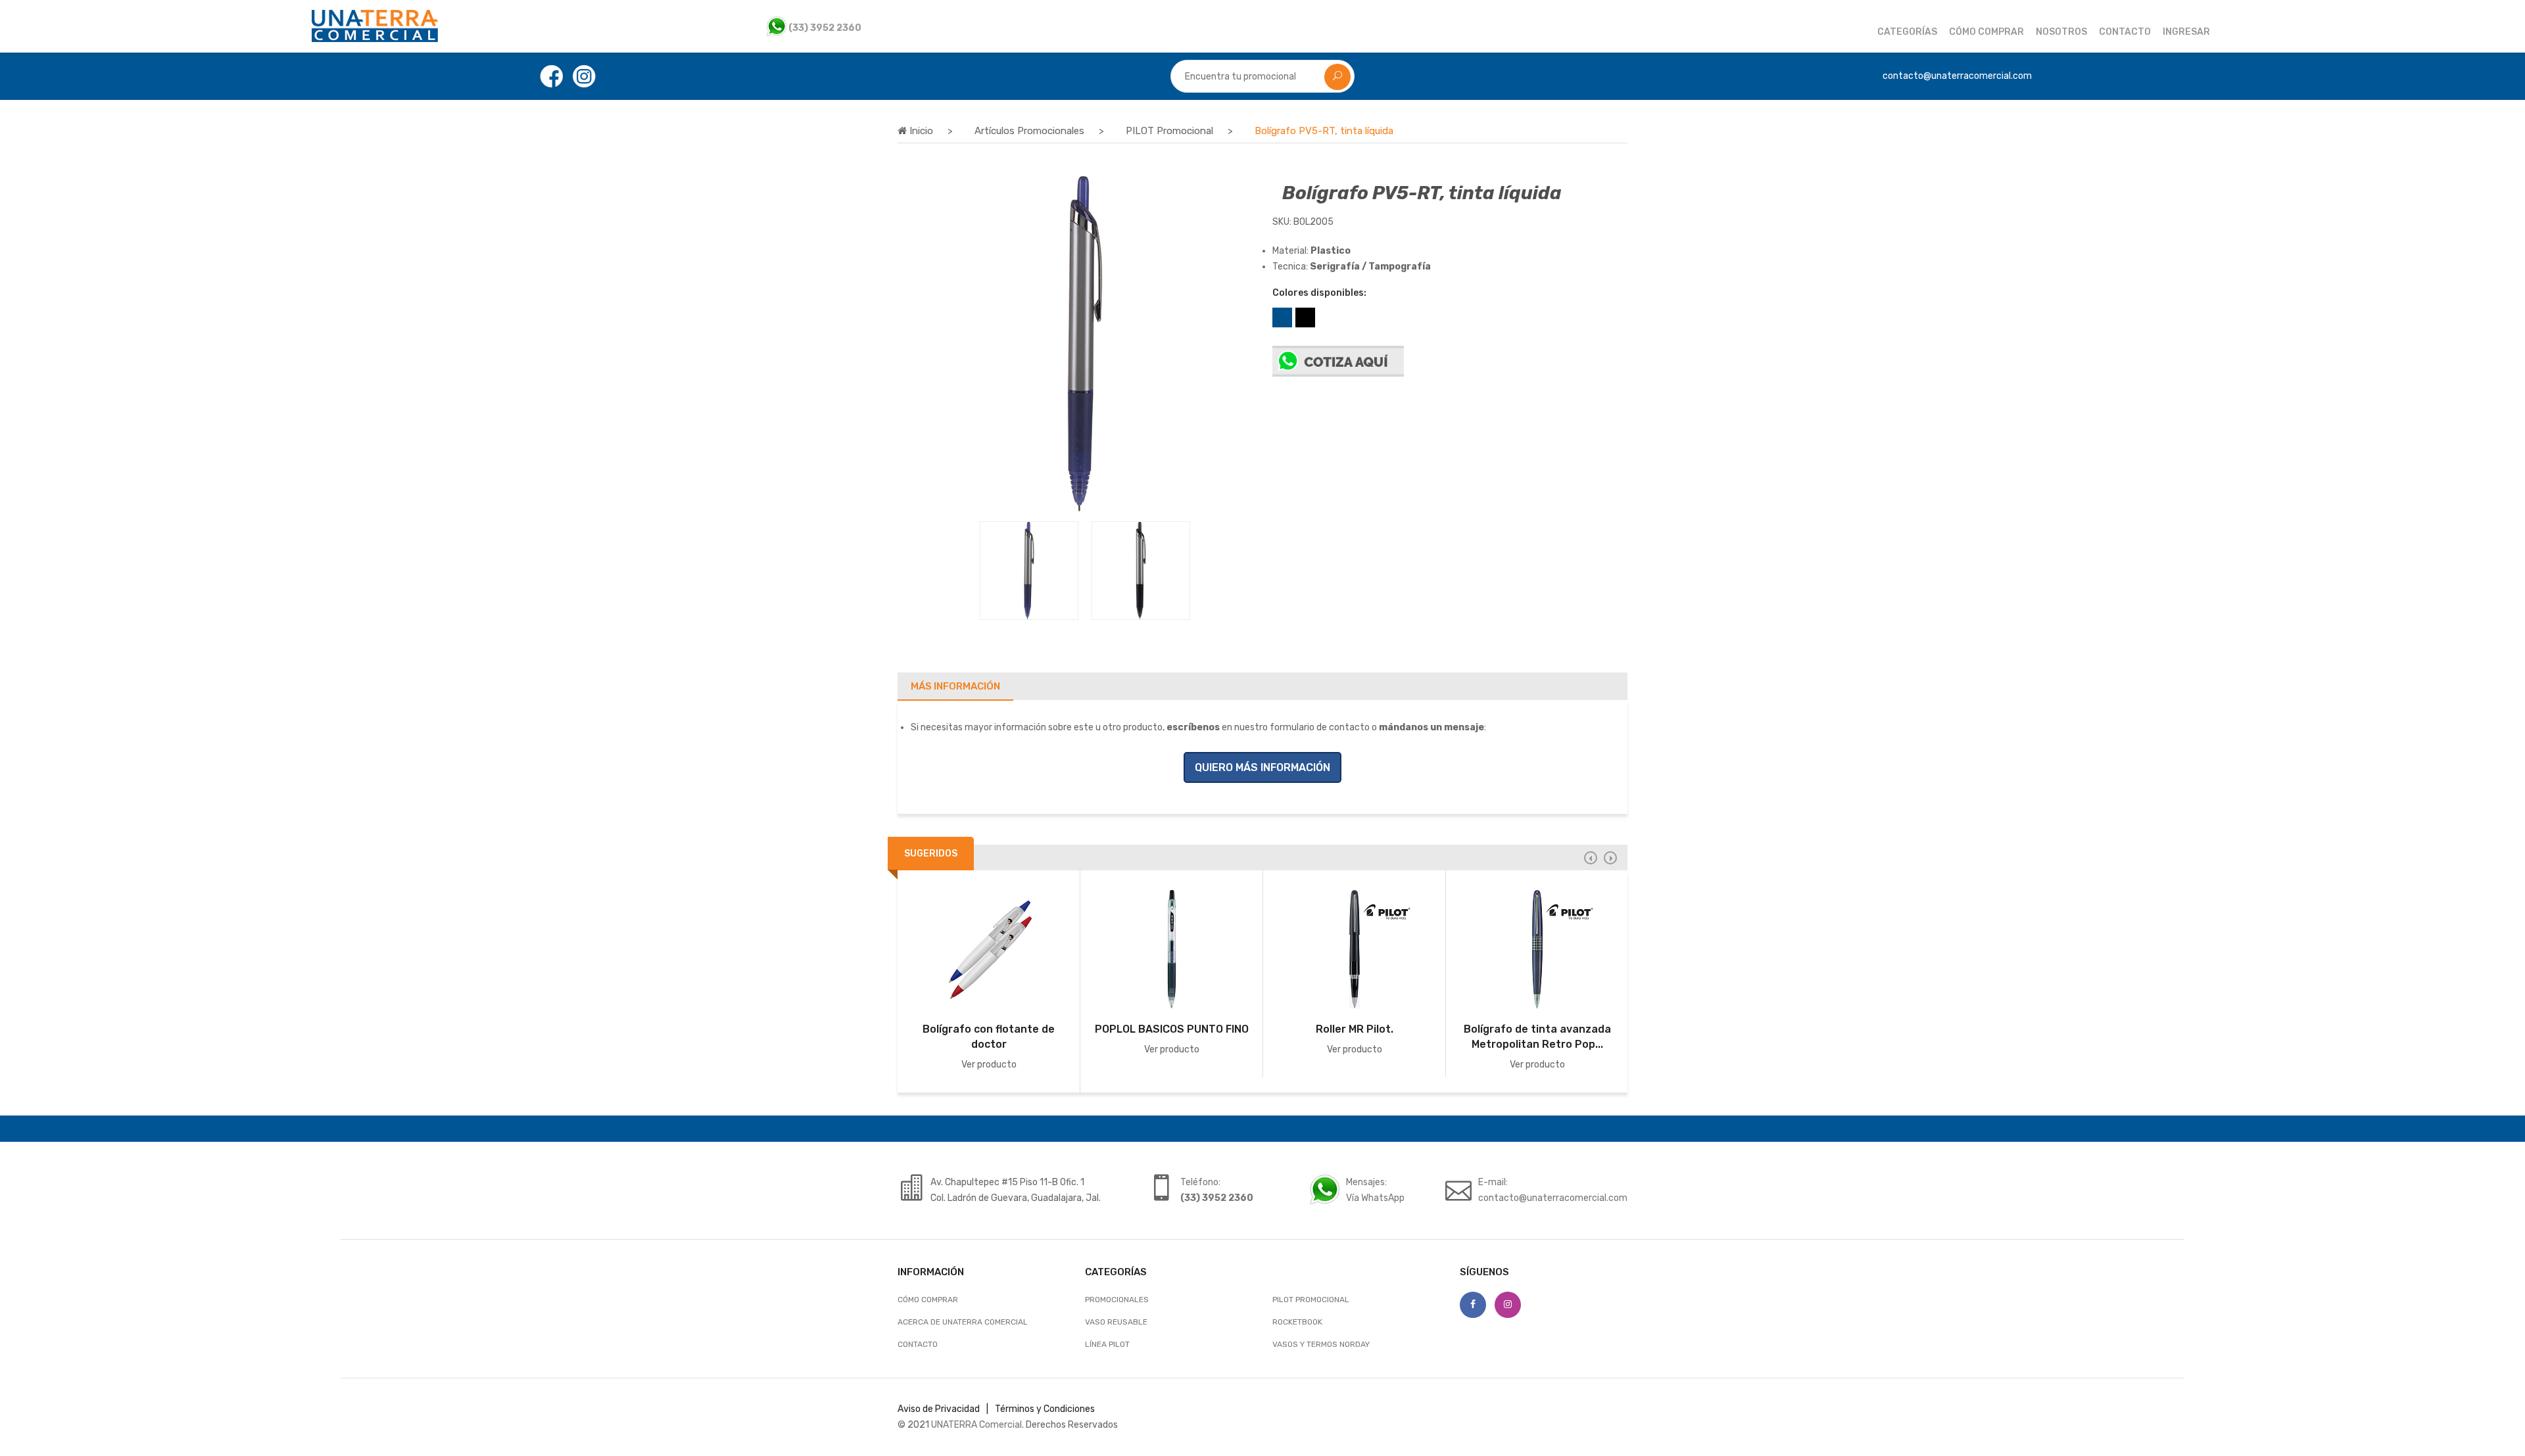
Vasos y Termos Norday (1321, 1344)
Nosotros (2061, 32)
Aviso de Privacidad (939, 1409)
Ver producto (989, 1065)
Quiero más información (1262, 767)
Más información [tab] (955, 686)
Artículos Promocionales (1029, 131)
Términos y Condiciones (1045, 1409)
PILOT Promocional (1169, 131)
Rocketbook (1297, 1322)
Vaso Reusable (1116, 1322)
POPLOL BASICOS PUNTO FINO (1172, 1029)
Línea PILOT (1107, 1344)
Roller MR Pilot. (1355, 1029)
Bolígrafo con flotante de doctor (989, 1037)
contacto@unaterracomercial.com (1553, 1198)
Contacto (2125, 32)
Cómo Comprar (928, 1300)
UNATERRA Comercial (976, 1425)
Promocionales (1117, 1300)
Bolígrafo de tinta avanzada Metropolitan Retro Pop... (1537, 1037)
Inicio (920, 131)
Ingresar (2186, 32)
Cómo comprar (1986, 32)
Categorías (1907, 32)
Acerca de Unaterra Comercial (963, 1322)
